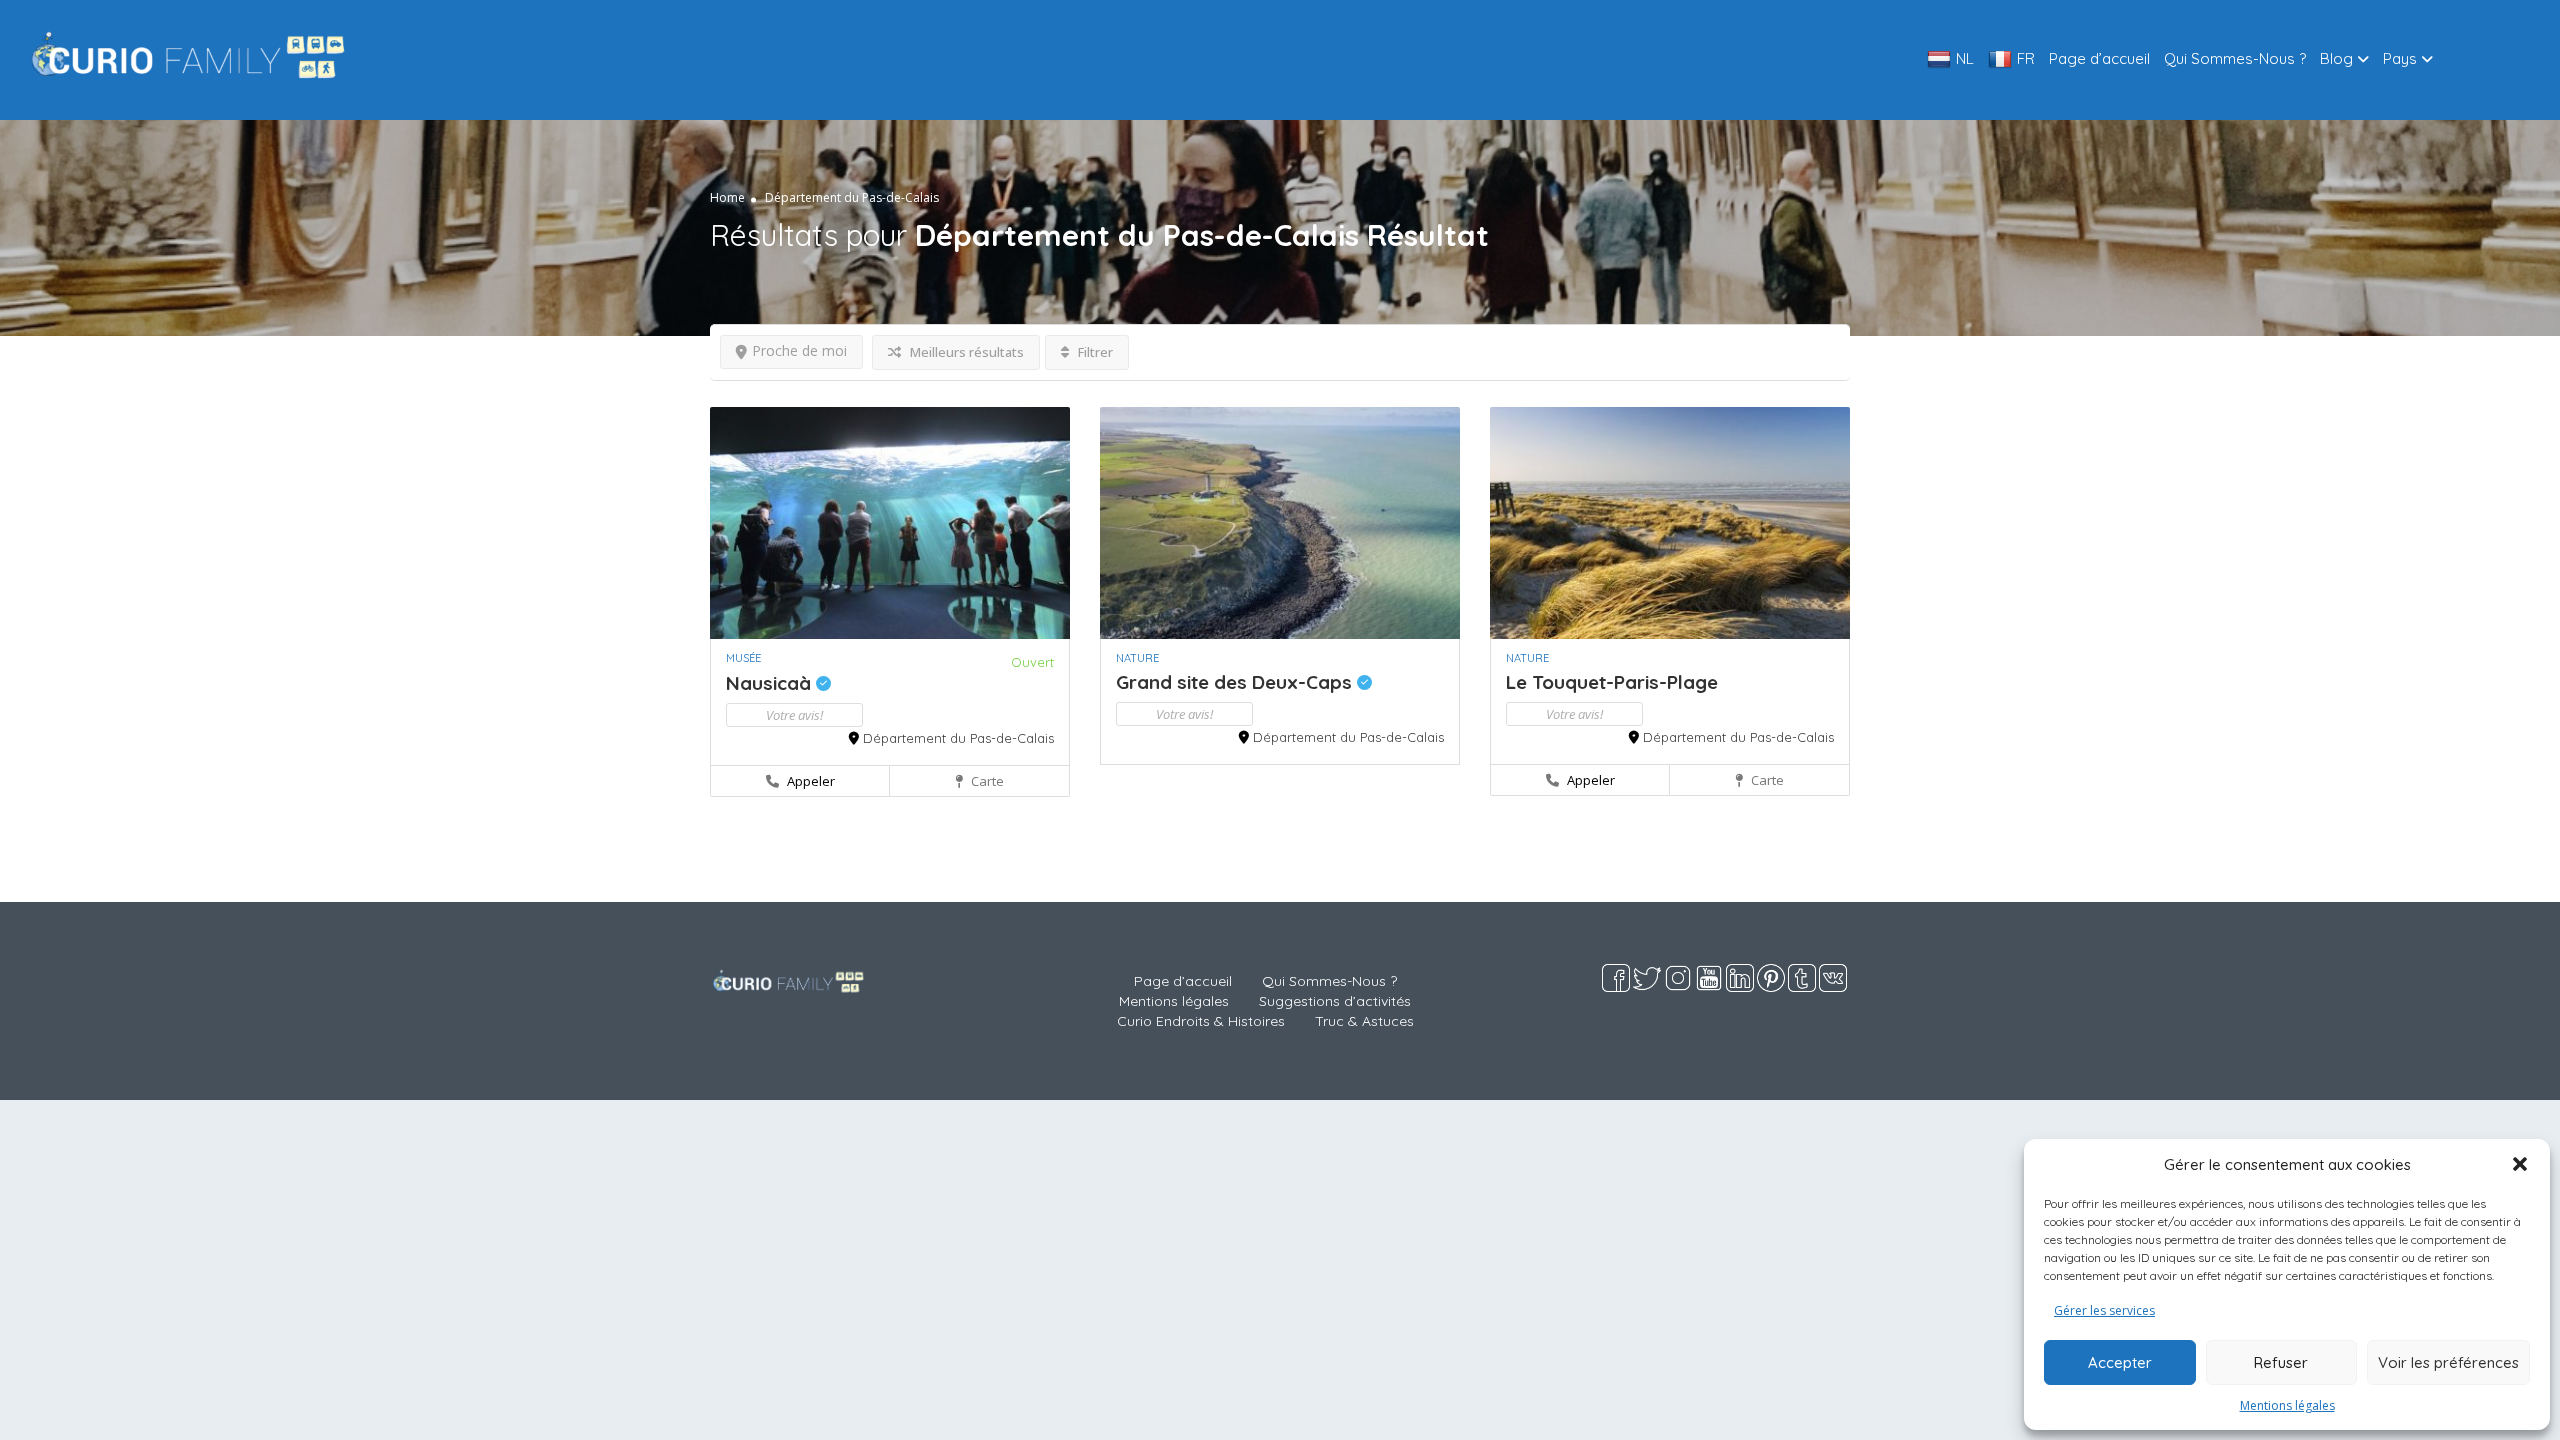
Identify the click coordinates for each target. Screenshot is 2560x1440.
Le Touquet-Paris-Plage (1612, 682)
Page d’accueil (2099, 58)
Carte (986, 781)
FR (2026, 58)
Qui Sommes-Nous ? (2235, 58)
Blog (2336, 58)
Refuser (2281, 1362)
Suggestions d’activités (1335, 1001)
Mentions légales (2287, 1405)
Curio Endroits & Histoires (1201, 1021)
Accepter (2120, 1362)
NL (1965, 58)
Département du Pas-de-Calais (958, 738)
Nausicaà (771, 683)
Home (727, 197)
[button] (2520, 1164)
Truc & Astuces (1364, 1021)
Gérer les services (2104, 1310)
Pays (2400, 58)
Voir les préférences (2448, 1362)
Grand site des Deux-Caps (1236, 682)
